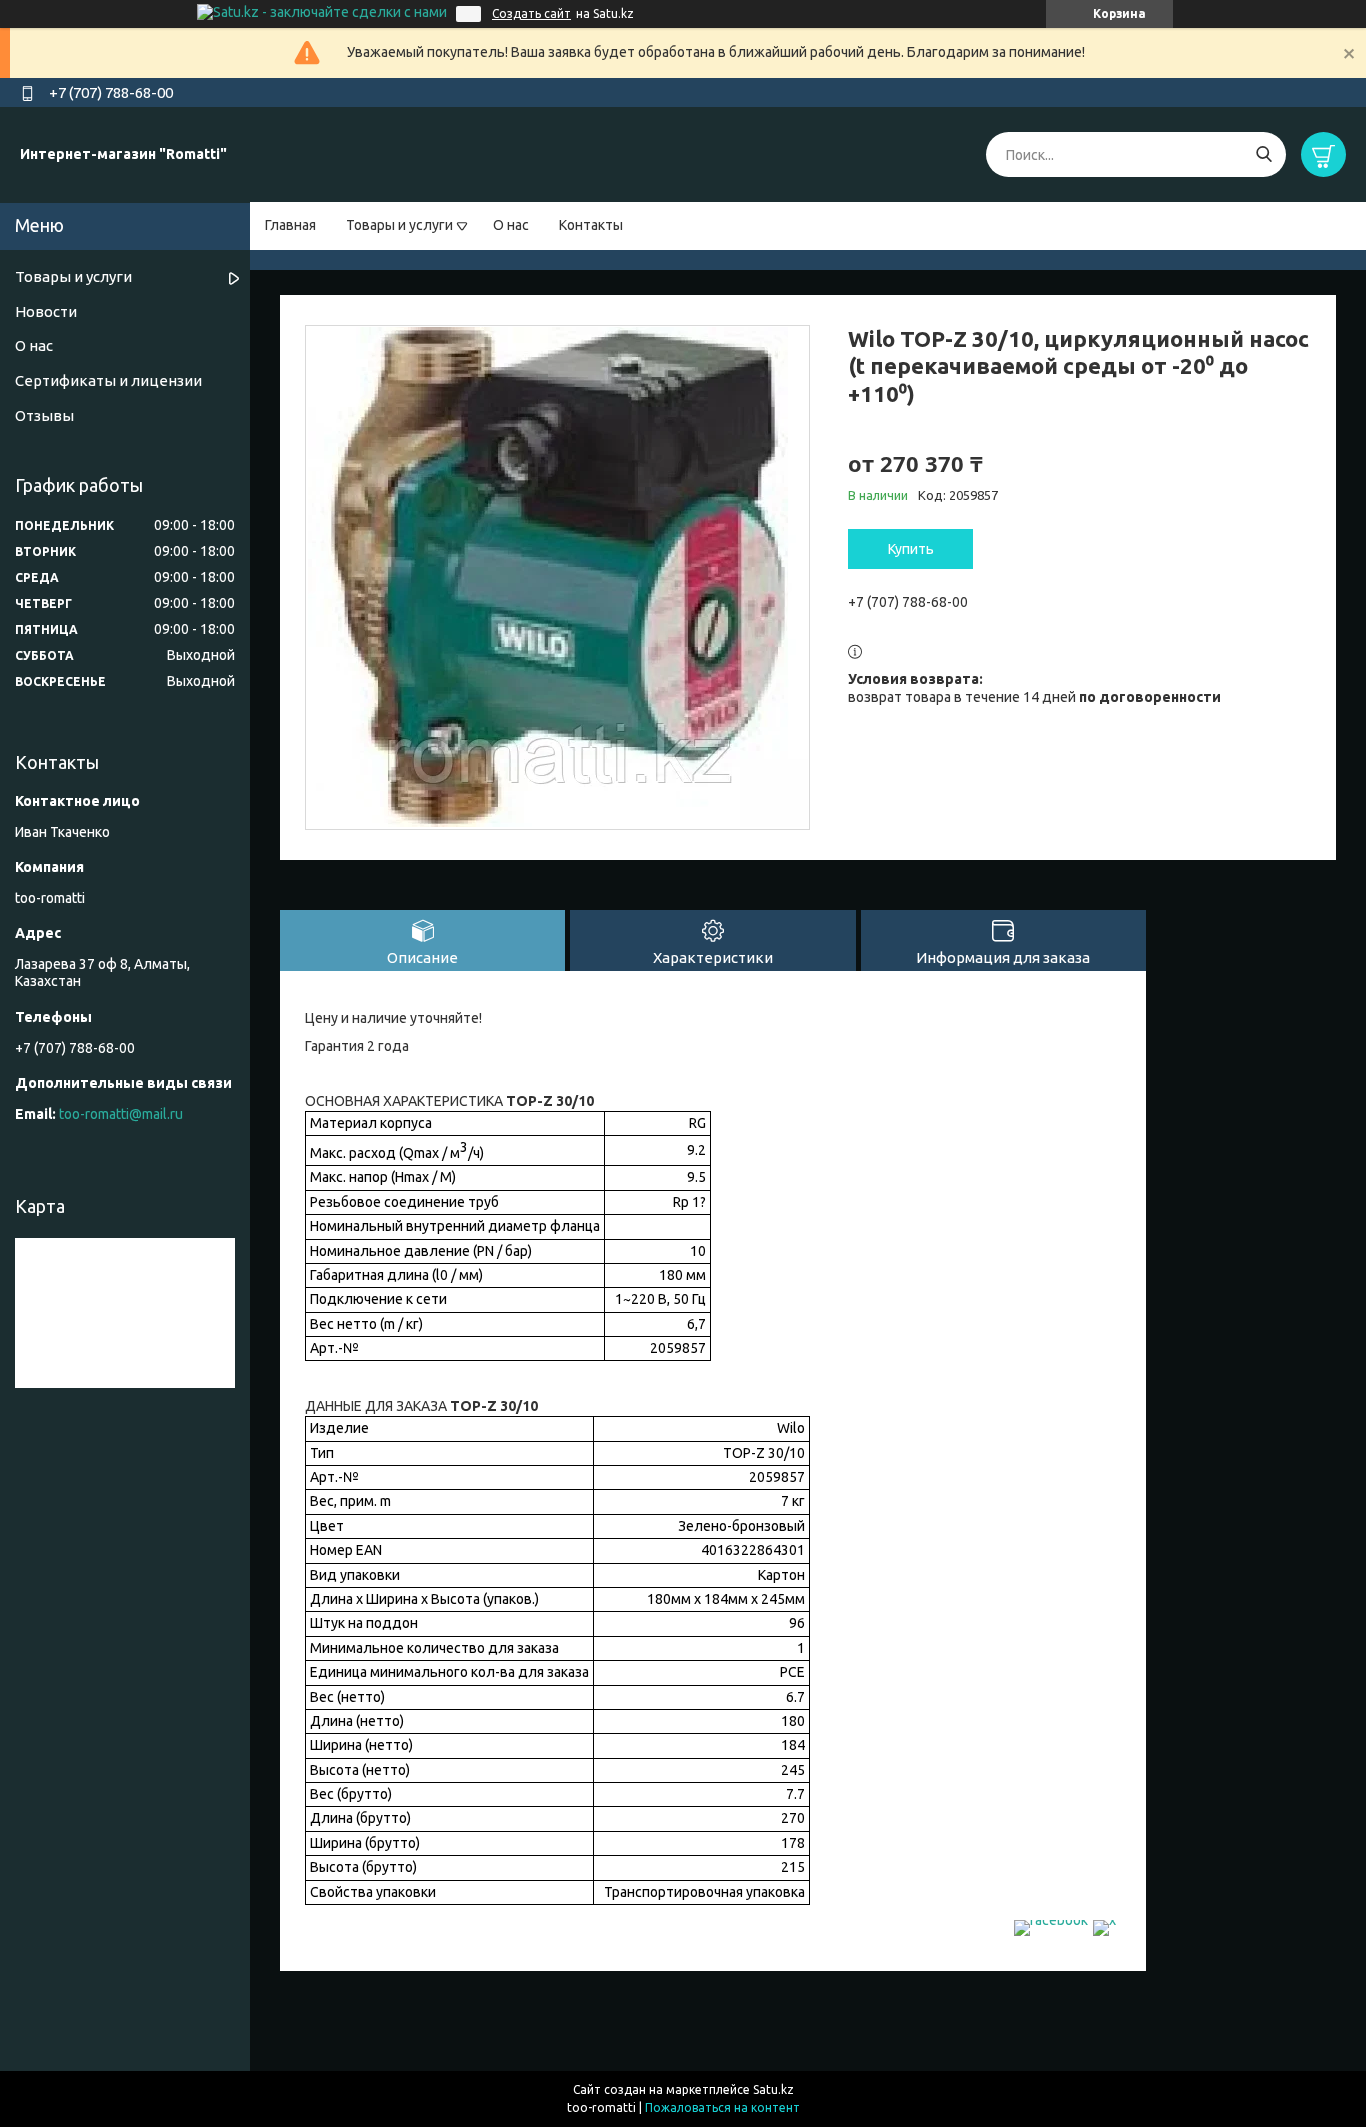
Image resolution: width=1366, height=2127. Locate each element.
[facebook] (1051, 1920)
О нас (511, 225)
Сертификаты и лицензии (108, 380)
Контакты (591, 225)
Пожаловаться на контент (722, 2107)
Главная (290, 225)
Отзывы (44, 415)
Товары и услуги (399, 225)
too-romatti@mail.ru (121, 1114)
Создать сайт (531, 13)
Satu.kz (773, 2089)
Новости (46, 311)
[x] (1104, 1920)
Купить (911, 549)
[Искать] (1263, 154)
